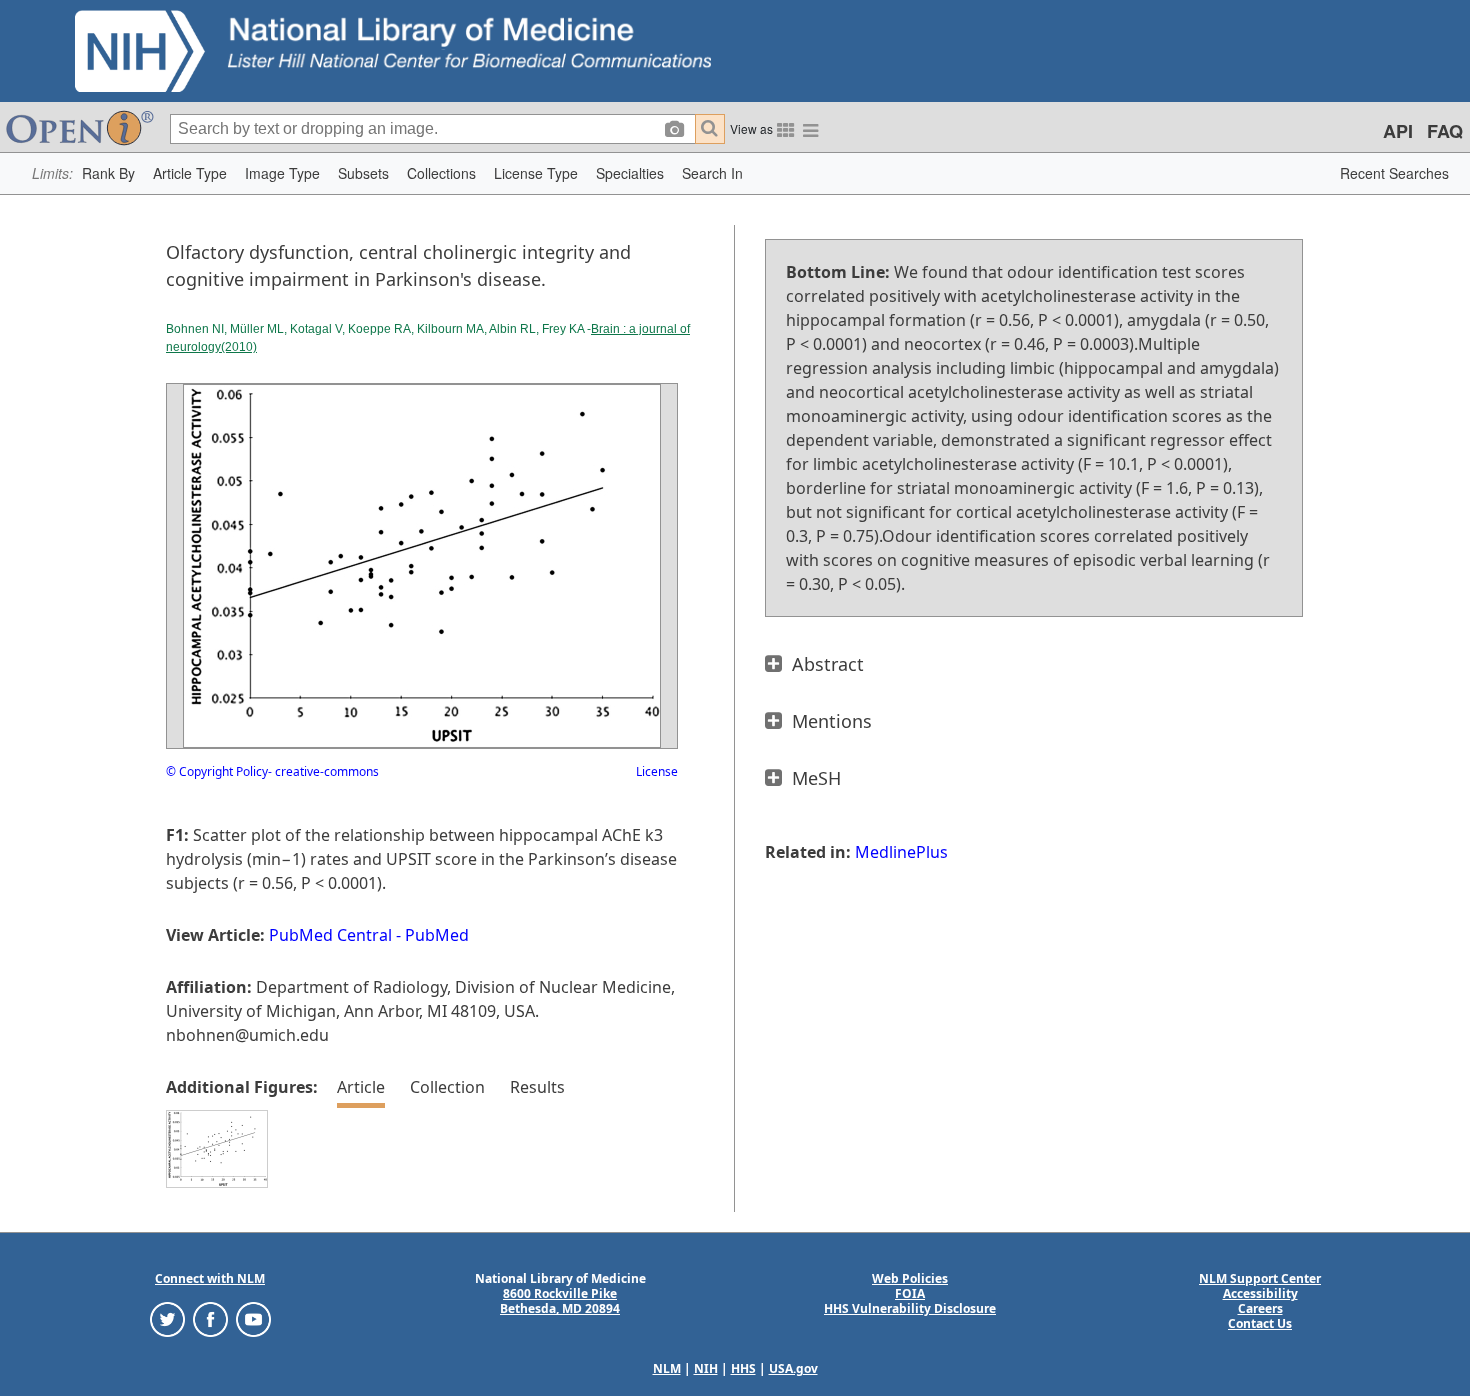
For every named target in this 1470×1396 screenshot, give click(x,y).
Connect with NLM (210, 1278)
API (1398, 131)
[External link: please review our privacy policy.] (167, 1318)
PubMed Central (330, 935)
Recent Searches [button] (1394, 173)
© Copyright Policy (217, 771)
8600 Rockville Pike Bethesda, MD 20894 (560, 1301)
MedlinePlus (901, 852)
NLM (667, 1368)
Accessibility (1260, 1293)
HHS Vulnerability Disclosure (910, 1308)
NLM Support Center (1260, 1278)
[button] (108, 173)
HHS (743, 1368)
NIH (706, 1368)
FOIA (910, 1293)
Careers (1260, 1308)
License (657, 771)
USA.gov (793, 1368)
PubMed (437, 935)
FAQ (1445, 131)
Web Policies (910, 1278)
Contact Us (1260, 1323)
